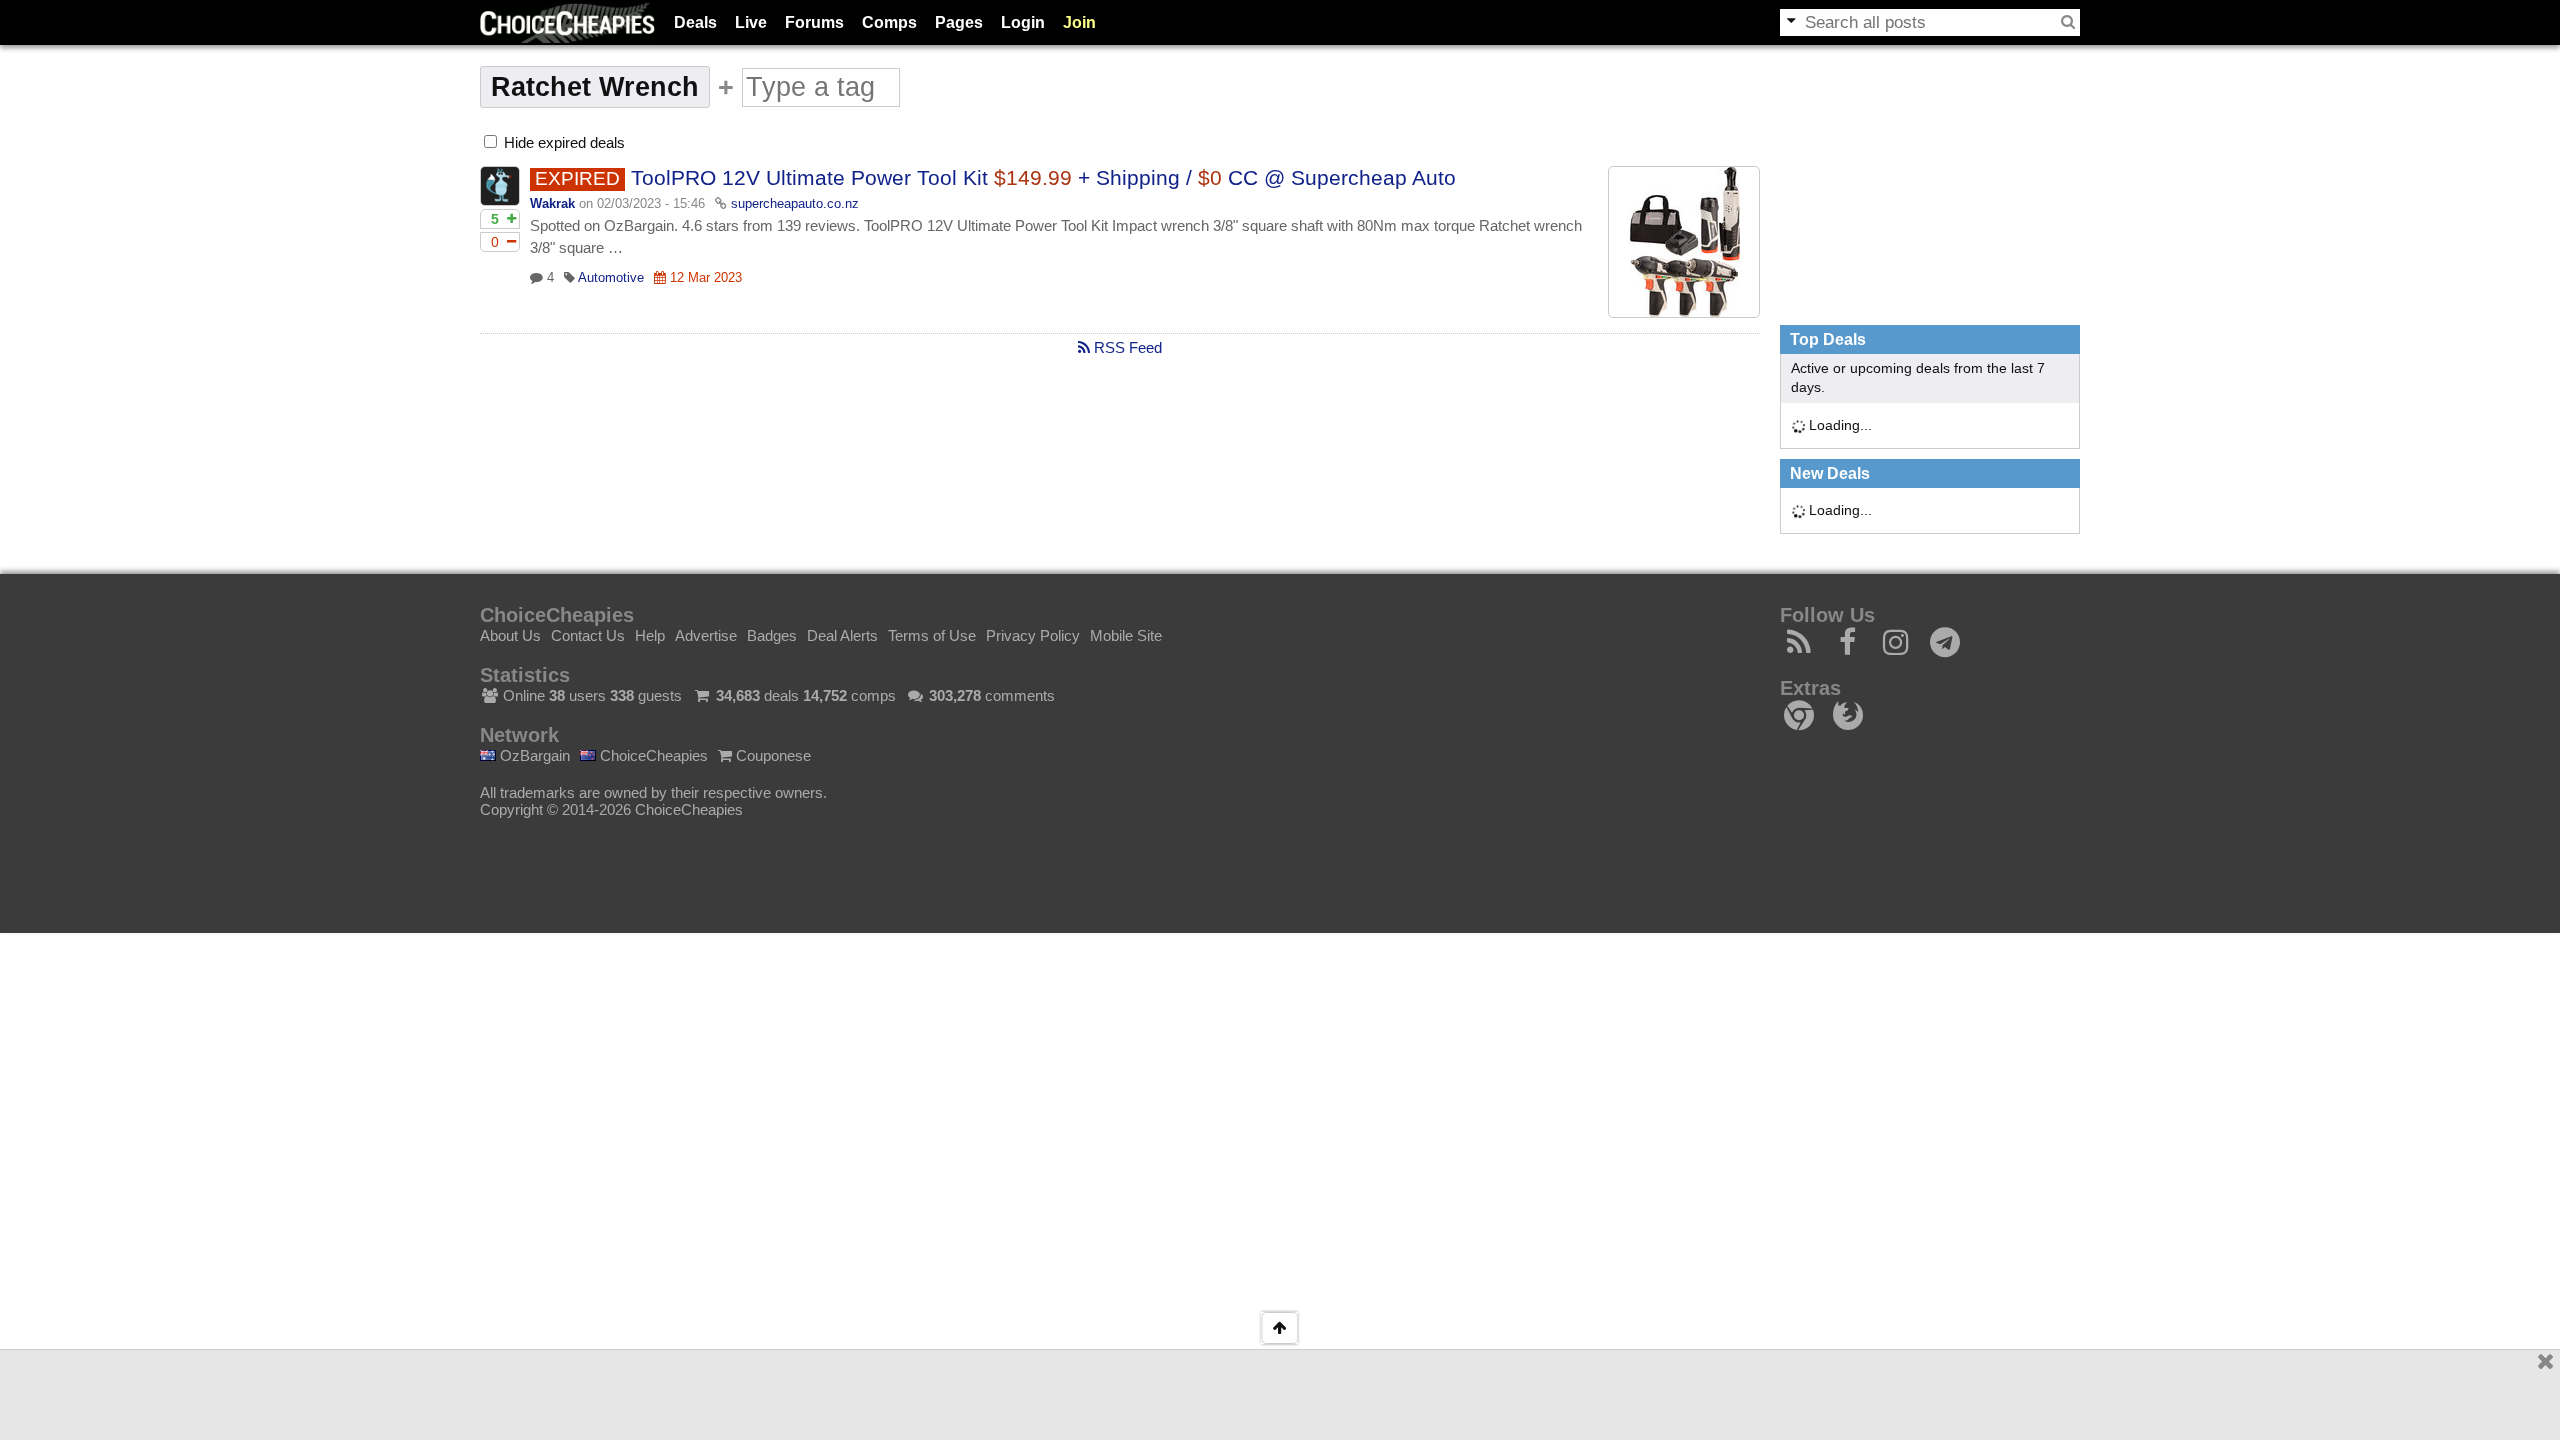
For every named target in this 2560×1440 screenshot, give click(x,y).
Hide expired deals (562, 142)
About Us (510, 635)
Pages (959, 22)
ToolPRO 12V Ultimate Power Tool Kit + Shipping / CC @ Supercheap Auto (1043, 177)
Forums (814, 22)
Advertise (706, 635)
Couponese (771, 755)
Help (650, 635)
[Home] (567, 22)
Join (1079, 22)
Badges (772, 635)
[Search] (2068, 22)
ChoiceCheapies (652, 755)
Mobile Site (1126, 635)
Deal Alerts (842, 635)
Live (751, 22)
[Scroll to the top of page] (1279, 1328)
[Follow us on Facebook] (1848, 647)
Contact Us (588, 635)
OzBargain (533, 755)
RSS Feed (1126, 347)
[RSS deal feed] (1799, 647)
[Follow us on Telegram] (1945, 647)
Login (1023, 22)
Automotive (611, 277)
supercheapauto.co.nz (795, 203)
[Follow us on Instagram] (1896, 647)
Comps (889, 22)
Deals (695, 22)
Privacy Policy (1033, 635)
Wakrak (552, 203)
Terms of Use (932, 635)
